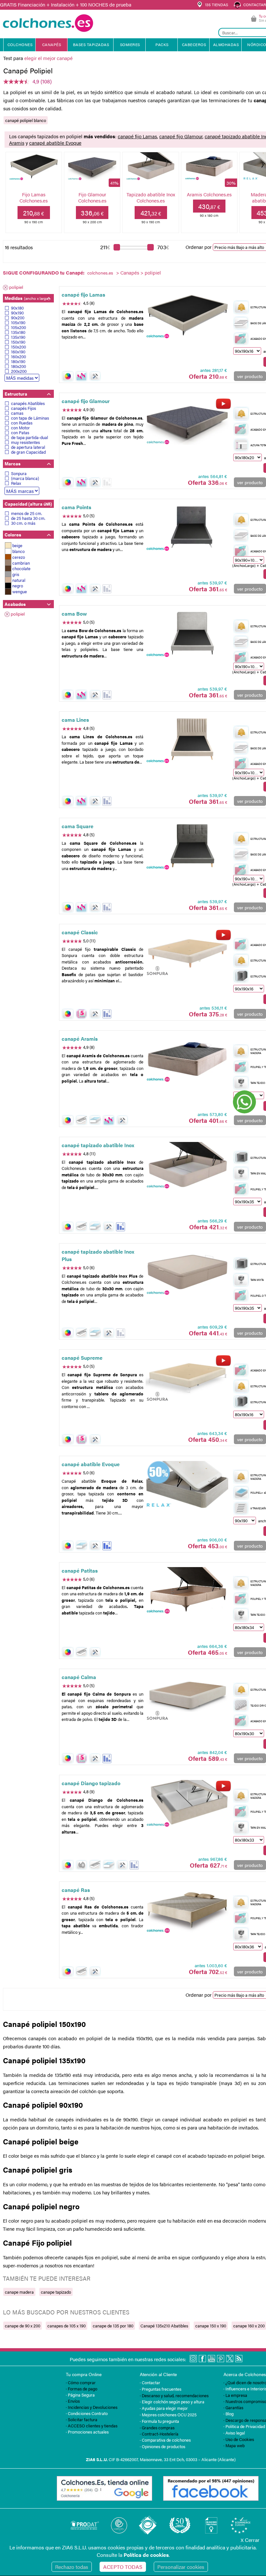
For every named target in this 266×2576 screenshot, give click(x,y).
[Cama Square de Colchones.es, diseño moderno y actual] (187, 846)
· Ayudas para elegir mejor (164, 2408)
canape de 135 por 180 (113, 2326)
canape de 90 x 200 (23, 2326)
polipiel (16, 287)
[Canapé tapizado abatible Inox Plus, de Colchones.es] (187, 1272)
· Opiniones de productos (163, 2446)
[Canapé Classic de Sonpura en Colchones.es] (187, 953)
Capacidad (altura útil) (28, 504)
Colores (13, 534)
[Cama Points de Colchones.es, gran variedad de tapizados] (187, 528)
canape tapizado (56, 2292)
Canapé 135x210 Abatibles (164, 2326)
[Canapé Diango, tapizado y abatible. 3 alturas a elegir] (187, 1804)
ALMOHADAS (226, 44)
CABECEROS (194, 44)
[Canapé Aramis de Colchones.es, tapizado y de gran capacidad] (187, 1059)
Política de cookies (146, 2555)
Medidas (27, 298)
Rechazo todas (72, 2567)
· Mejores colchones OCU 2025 (168, 2415)
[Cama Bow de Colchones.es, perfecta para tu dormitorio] (187, 634)
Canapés (130, 272)
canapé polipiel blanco (26, 120)
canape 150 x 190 (211, 2326)
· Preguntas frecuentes (161, 2389)
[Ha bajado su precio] (107, 482)
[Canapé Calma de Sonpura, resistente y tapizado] (187, 1698)
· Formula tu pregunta (159, 2421)
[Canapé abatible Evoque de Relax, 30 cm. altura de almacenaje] (187, 1485)
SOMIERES (130, 44)
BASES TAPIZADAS (91, 44)
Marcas (12, 463)
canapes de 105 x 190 (66, 2326)
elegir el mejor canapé (48, 58)
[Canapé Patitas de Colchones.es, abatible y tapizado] (187, 1591)
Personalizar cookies (181, 2567)
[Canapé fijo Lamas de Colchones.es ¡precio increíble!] (187, 315)
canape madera (19, 2292)
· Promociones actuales (87, 2432)
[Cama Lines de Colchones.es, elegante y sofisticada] (187, 740)
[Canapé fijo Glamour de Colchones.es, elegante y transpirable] (187, 422)
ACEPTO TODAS (123, 2567)
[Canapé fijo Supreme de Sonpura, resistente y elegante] (187, 1378)
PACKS (162, 44)
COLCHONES (20, 44)
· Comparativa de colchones (165, 2440)
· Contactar (150, 2382)
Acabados (15, 604)
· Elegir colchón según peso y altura (172, 2402)
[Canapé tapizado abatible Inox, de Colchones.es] (187, 1166)
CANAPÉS (52, 44)
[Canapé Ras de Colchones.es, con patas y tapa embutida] (187, 1910)
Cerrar (250, 2540)
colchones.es (100, 273)
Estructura (16, 394)
